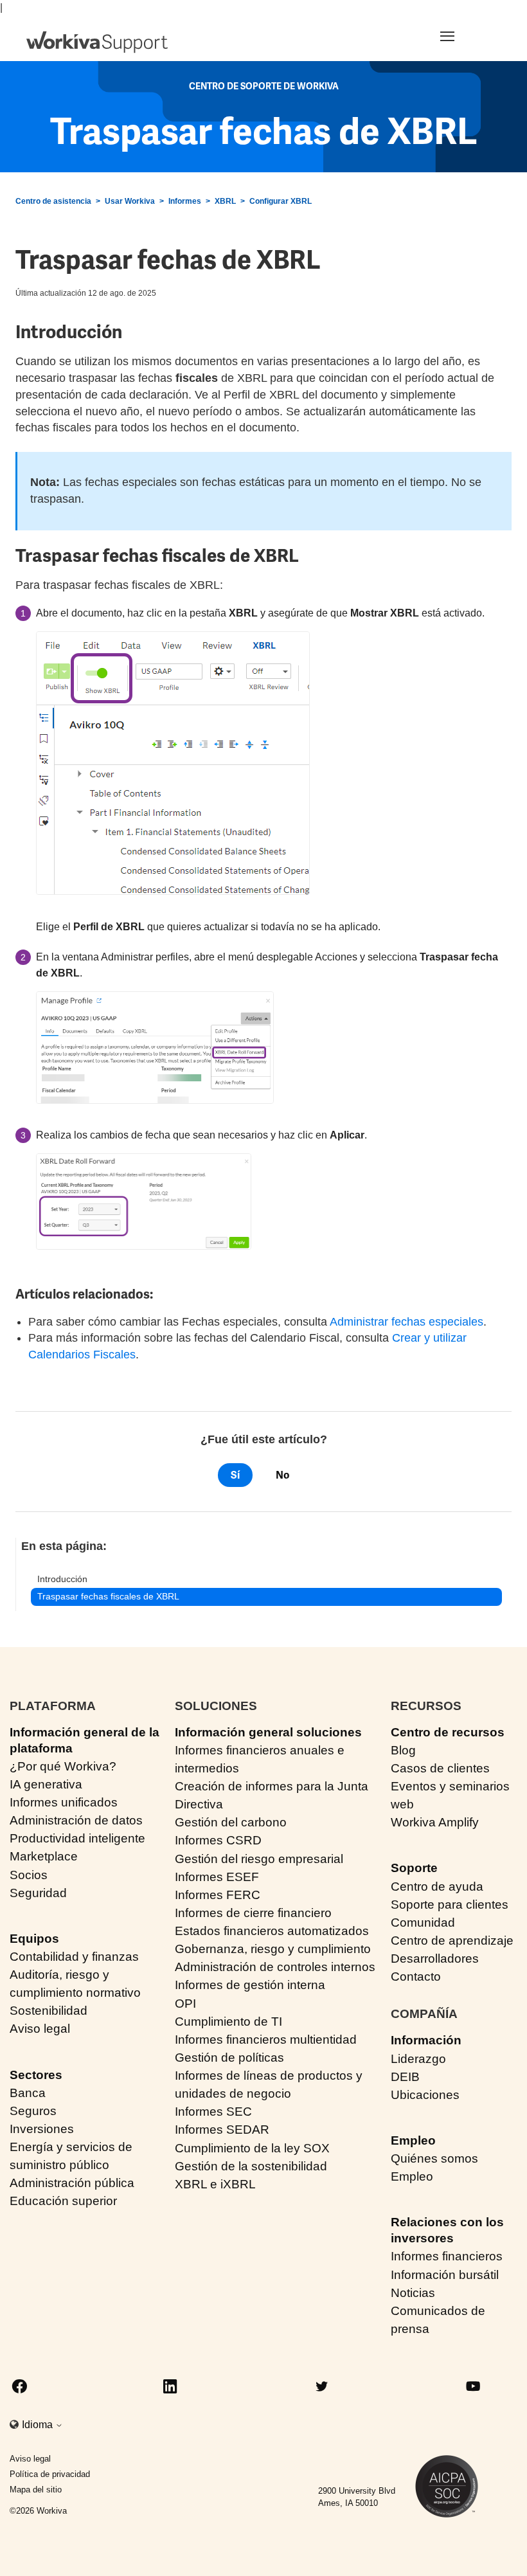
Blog (403, 1750)
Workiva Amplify (435, 1822)
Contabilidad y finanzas (74, 1957)
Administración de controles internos (275, 1967)
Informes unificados (64, 1802)
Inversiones (42, 2129)
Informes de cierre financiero (253, 1913)
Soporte (414, 1868)
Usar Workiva (130, 201)
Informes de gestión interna (250, 1985)
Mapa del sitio (36, 2490)
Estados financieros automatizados (272, 1931)
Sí (235, 1475)
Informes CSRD (218, 1840)
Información (426, 2040)
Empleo (413, 2140)
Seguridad (38, 1893)
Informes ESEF (217, 1877)
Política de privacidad (50, 2474)
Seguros (33, 2111)
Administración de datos (76, 1820)
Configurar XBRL (281, 201)
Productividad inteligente (77, 1838)
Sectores (36, 2075)
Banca (28, 2093)
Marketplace (44, 1856)
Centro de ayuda (437, 1887)
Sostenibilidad (49, 2011)
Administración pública (72, 2183)
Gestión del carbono (231, 1822)
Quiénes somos (434, 2158)
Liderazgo (418, 2059)
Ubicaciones (425, 2095)
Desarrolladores (435, 1959)
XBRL (225, 201)
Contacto (416, 1977)
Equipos (34, 1939)
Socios (29, 1875)
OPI (185, 2004)
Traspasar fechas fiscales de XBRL (108, 1596)
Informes (185, 201)
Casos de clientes (440, 1768)
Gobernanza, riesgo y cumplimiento (273, 1949)
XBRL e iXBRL (215, 2184)
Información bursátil (445, 2275)
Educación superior (63, 2201)
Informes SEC (213, 2112)
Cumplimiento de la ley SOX (252, 2148)
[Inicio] (97, 42)
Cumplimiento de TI (228, 2022)
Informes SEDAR (222, 2130)
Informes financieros (447, 2256)
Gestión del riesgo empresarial (259, 1859)
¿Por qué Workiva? (63, 1766)
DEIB (405, 2077)
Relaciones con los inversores (447, 2230)
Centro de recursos (448, 1732)
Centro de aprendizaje (452, 1941)
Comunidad (423, 1923)
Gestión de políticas (229, 2058)
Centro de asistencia (53, 201)
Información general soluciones (268, 1732)
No (282, 1475)
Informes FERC (218, 1895)
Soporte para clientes (450, 1905)
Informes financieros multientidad (266, 2040)
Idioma (39, 2425)
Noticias (413, 2293)
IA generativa (46, 1784)
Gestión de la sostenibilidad (251, 2166)
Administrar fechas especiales (406, 1322)
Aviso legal (40, 2029)
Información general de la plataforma (85, 1740)
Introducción (62, 1579)
